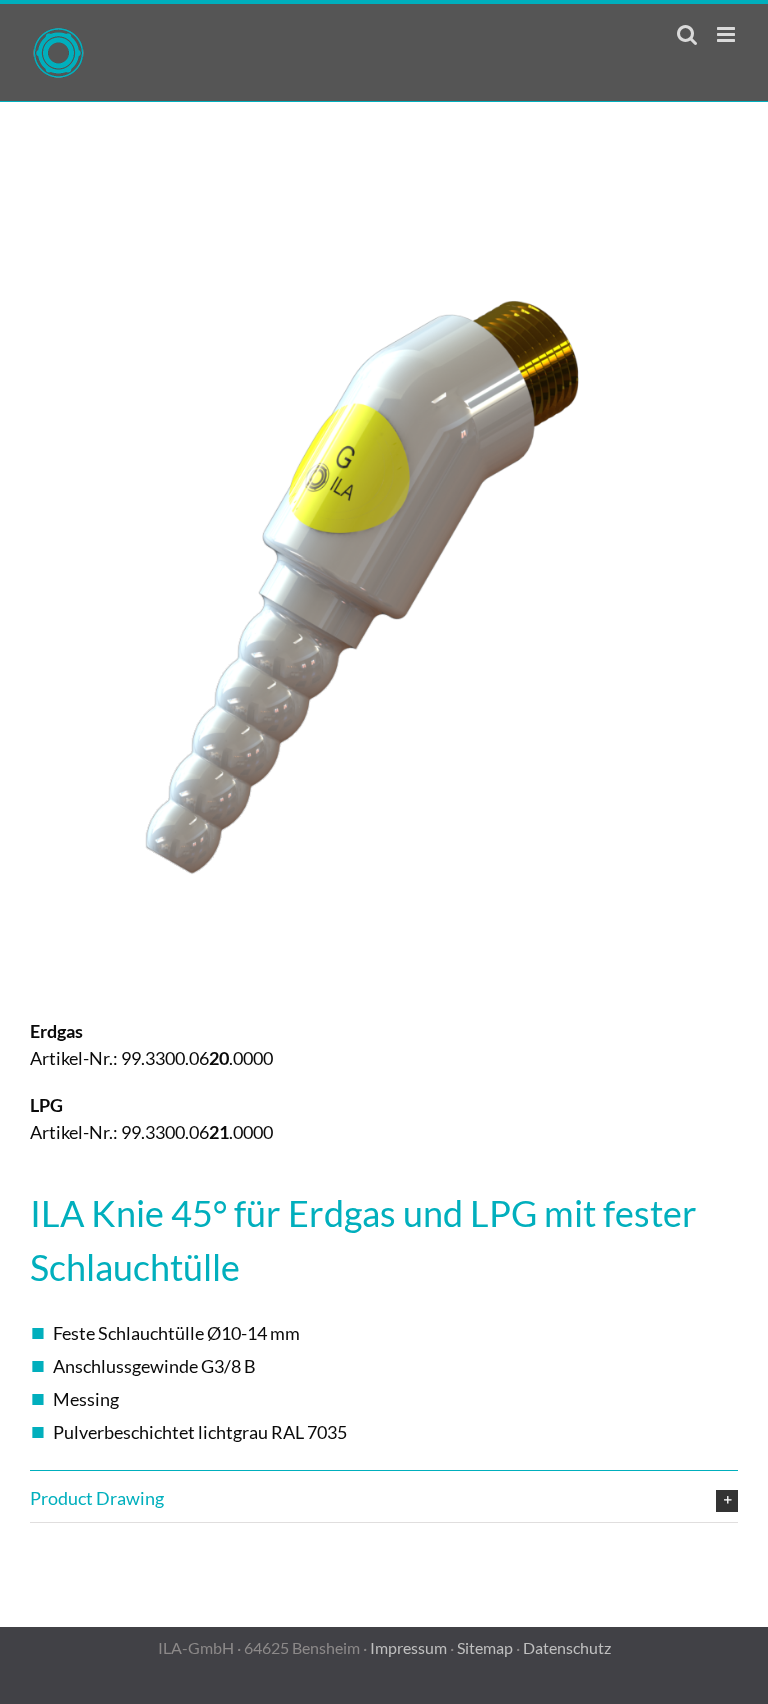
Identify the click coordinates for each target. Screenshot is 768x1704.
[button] (384, 1499)
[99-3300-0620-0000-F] (384, 250)
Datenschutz (567, 1647)
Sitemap (485, 1647)
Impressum (408, 1647)
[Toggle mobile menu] (727, 34)
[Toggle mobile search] (687, 34)
